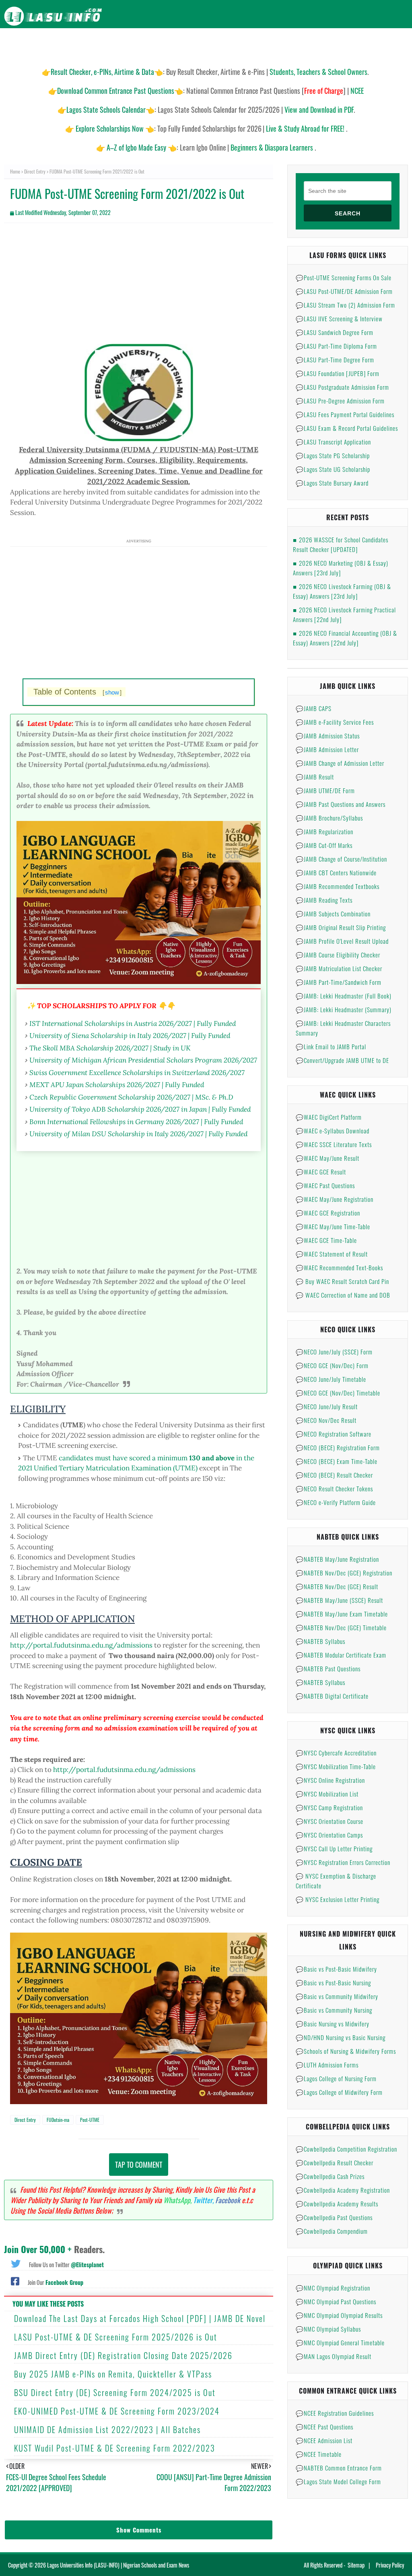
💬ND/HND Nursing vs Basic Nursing (341, 2037)
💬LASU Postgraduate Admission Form (342, 387)
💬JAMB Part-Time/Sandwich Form (339, 982)
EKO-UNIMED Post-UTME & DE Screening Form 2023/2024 (117, 2411)
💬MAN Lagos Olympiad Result (334, 2356)
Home (15, 171)
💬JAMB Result (315, 777)
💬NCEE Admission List (324, 2440)
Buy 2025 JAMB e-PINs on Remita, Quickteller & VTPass (113, 2374)
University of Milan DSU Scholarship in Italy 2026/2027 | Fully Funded (138, 1134)
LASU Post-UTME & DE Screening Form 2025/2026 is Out (116, 2337)
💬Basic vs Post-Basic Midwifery (336, 1969)
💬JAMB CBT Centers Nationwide (336, 872)
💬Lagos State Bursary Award (332, 483)
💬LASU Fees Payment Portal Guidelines (345, 414)
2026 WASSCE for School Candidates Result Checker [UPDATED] (341, 544)
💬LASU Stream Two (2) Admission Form (345, 305)
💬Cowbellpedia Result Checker (335, 2163)
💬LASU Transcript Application (333, 442)
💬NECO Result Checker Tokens (334, 1489)
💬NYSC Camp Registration (329, 1807)
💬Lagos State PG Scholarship (333, 455)
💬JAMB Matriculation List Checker (339, 968)
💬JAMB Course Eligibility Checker (338, 955)
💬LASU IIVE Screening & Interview (339, 318)
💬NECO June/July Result (327, 1406)
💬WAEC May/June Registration (335, 1199)
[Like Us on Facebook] (15, 2280)
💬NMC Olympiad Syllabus (328, 2329)
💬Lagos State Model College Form (338, 2481)
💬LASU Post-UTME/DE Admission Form (344, 291)
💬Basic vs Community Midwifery (337, 1996)
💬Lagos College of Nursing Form (336, 2078)
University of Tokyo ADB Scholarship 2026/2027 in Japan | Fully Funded (140, 1109)
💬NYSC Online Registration (330, 1780)
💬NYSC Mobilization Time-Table (336, 1766)
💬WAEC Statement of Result (332, 1254)
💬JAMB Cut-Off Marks (324, 845)
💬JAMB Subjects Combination (333, 914)
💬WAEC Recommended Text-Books (339, 1267)
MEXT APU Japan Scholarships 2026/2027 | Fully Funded (117, 1084)
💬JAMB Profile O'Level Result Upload (342, 941)
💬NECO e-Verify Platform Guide (336, 1502)
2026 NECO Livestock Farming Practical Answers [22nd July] (344, 614)
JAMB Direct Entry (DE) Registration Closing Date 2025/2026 (123, 2355)
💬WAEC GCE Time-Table (326, 1240)
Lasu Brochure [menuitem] (133, 44)
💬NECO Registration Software (334, 1434)
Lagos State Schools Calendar (106, 110)
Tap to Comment (139, 2165)
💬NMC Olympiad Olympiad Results (339, 2315)
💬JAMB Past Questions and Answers (341, 804)
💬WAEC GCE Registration (328, 1213)
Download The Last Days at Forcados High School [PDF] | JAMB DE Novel (140, 2318)
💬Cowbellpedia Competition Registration (346, 2149)
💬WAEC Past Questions (325, 1185)
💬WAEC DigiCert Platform (329, 1117)
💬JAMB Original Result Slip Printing (341, 927)
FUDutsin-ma (58, 2120)
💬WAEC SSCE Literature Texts (334, 1144)
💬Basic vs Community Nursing (334, 2010)
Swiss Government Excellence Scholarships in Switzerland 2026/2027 (137, 1072)
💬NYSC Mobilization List (327, 1794)
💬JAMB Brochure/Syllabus (329, 818)
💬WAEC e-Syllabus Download (333, 1131)
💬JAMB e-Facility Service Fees (335, 722)
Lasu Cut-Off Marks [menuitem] (239, 44)
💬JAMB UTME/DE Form (325, 790)
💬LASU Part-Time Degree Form (335, 360)
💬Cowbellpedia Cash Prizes (330, 2176)
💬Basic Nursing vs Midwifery (333, 2024)
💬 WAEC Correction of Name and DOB (343, 1295)
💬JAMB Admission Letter (327, 749)
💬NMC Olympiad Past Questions (336, 2301)
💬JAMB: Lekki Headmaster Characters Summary (343, 1028)
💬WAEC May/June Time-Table (333, 1226)
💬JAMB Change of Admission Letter (340, 763)
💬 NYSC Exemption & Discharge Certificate (336, 1881)
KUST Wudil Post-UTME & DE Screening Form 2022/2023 (115, 2448)
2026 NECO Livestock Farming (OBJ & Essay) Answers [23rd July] (342, 591)
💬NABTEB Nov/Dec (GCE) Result (337, 1586)
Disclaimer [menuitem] (332, 44)
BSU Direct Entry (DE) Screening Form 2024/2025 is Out (115, 2392)
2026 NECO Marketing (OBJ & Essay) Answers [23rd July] (341, 568)
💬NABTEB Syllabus (320, 1641)
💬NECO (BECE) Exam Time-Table (337, 1461)
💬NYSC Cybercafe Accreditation (336, 1753)
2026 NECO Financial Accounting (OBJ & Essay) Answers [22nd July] (345, 638)
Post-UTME (90, 2120)
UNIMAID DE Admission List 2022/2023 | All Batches (107, 2429)
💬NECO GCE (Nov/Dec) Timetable (338, 1393)
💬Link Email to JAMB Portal (331, 1046)
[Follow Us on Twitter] (16, 2263)
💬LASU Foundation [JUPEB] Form (338, 373)
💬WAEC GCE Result (321, 1172)
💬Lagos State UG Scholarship (333, 469)
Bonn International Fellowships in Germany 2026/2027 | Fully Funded (136, 1122)
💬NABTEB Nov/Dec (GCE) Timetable (341, 1627)
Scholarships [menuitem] (290, 44)
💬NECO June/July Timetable (331, 1379)
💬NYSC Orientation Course (330, 1821)
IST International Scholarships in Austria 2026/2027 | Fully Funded (133, 1023)
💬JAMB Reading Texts (324, 900)
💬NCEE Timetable (319, 2454)
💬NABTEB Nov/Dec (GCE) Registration (344, 1573)
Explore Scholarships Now (110, 128)
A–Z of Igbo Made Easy (136, 147)
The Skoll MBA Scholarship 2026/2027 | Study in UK (110, 1048)
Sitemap (356, 2565)
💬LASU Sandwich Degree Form (335, 332)
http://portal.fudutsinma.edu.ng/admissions (81, 1645)
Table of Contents (77, 692)
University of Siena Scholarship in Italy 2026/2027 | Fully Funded (130, 1035)
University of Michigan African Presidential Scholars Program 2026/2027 (143, 1060)
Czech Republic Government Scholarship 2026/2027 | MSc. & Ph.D (131, 1097)
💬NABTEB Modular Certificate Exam (341, 1655)
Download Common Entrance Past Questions (116, 91)
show (112, 692)
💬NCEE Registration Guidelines (335, 2413)
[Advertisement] (139, 287)
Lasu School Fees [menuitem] (183, 44)
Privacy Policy (390, 2565)
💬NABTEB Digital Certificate (332, 1696)
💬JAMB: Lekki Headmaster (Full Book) (344, 996)
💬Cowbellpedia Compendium (332, 2231)
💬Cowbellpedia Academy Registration (343, 2190)
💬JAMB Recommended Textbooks (338, 886)
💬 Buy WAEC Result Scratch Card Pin (342, 1281)
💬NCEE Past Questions (324, 2427)
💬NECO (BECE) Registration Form (338, 1447)
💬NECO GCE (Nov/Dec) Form (332, 1365)
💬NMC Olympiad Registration (333, 2288)
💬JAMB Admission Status (328, 736)
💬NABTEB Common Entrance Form (339, 2468)
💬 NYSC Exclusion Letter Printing (338, 1899)
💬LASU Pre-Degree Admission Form (340, 401)
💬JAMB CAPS (314, 708)
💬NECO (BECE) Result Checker (334, 1475)
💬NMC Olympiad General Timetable (340, 2342)
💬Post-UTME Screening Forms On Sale (344, 277)
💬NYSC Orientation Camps (329, 1835)
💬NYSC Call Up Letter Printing (334, 1848)
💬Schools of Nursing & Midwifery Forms (346, 2051)
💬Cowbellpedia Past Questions (334, 2217)
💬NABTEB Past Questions (328, 1668)
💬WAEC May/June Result (328, 1158)
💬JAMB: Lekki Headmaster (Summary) (344, 1009)
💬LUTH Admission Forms (327, 2065)
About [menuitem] (363, 44)
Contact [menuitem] (392, 44)
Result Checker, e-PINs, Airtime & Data (102, 72)
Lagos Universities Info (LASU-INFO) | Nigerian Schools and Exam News (118, 2565)
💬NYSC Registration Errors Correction (343, 1862)
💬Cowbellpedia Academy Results (337, 2204)
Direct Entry (35, 171)
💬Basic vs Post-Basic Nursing (333, 1983)
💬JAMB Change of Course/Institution (341, 859)
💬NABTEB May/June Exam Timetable (342, 1614)
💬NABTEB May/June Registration (337, 1559)
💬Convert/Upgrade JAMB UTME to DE (342, 1060)
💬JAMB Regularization (324, 831)
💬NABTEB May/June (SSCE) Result (339, 1600)
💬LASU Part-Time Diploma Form (336, 346)
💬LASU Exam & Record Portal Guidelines (347, 428)
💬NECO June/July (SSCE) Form (334, 1352)
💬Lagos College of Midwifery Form (339, 2092)
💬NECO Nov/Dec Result (326, 1420)
